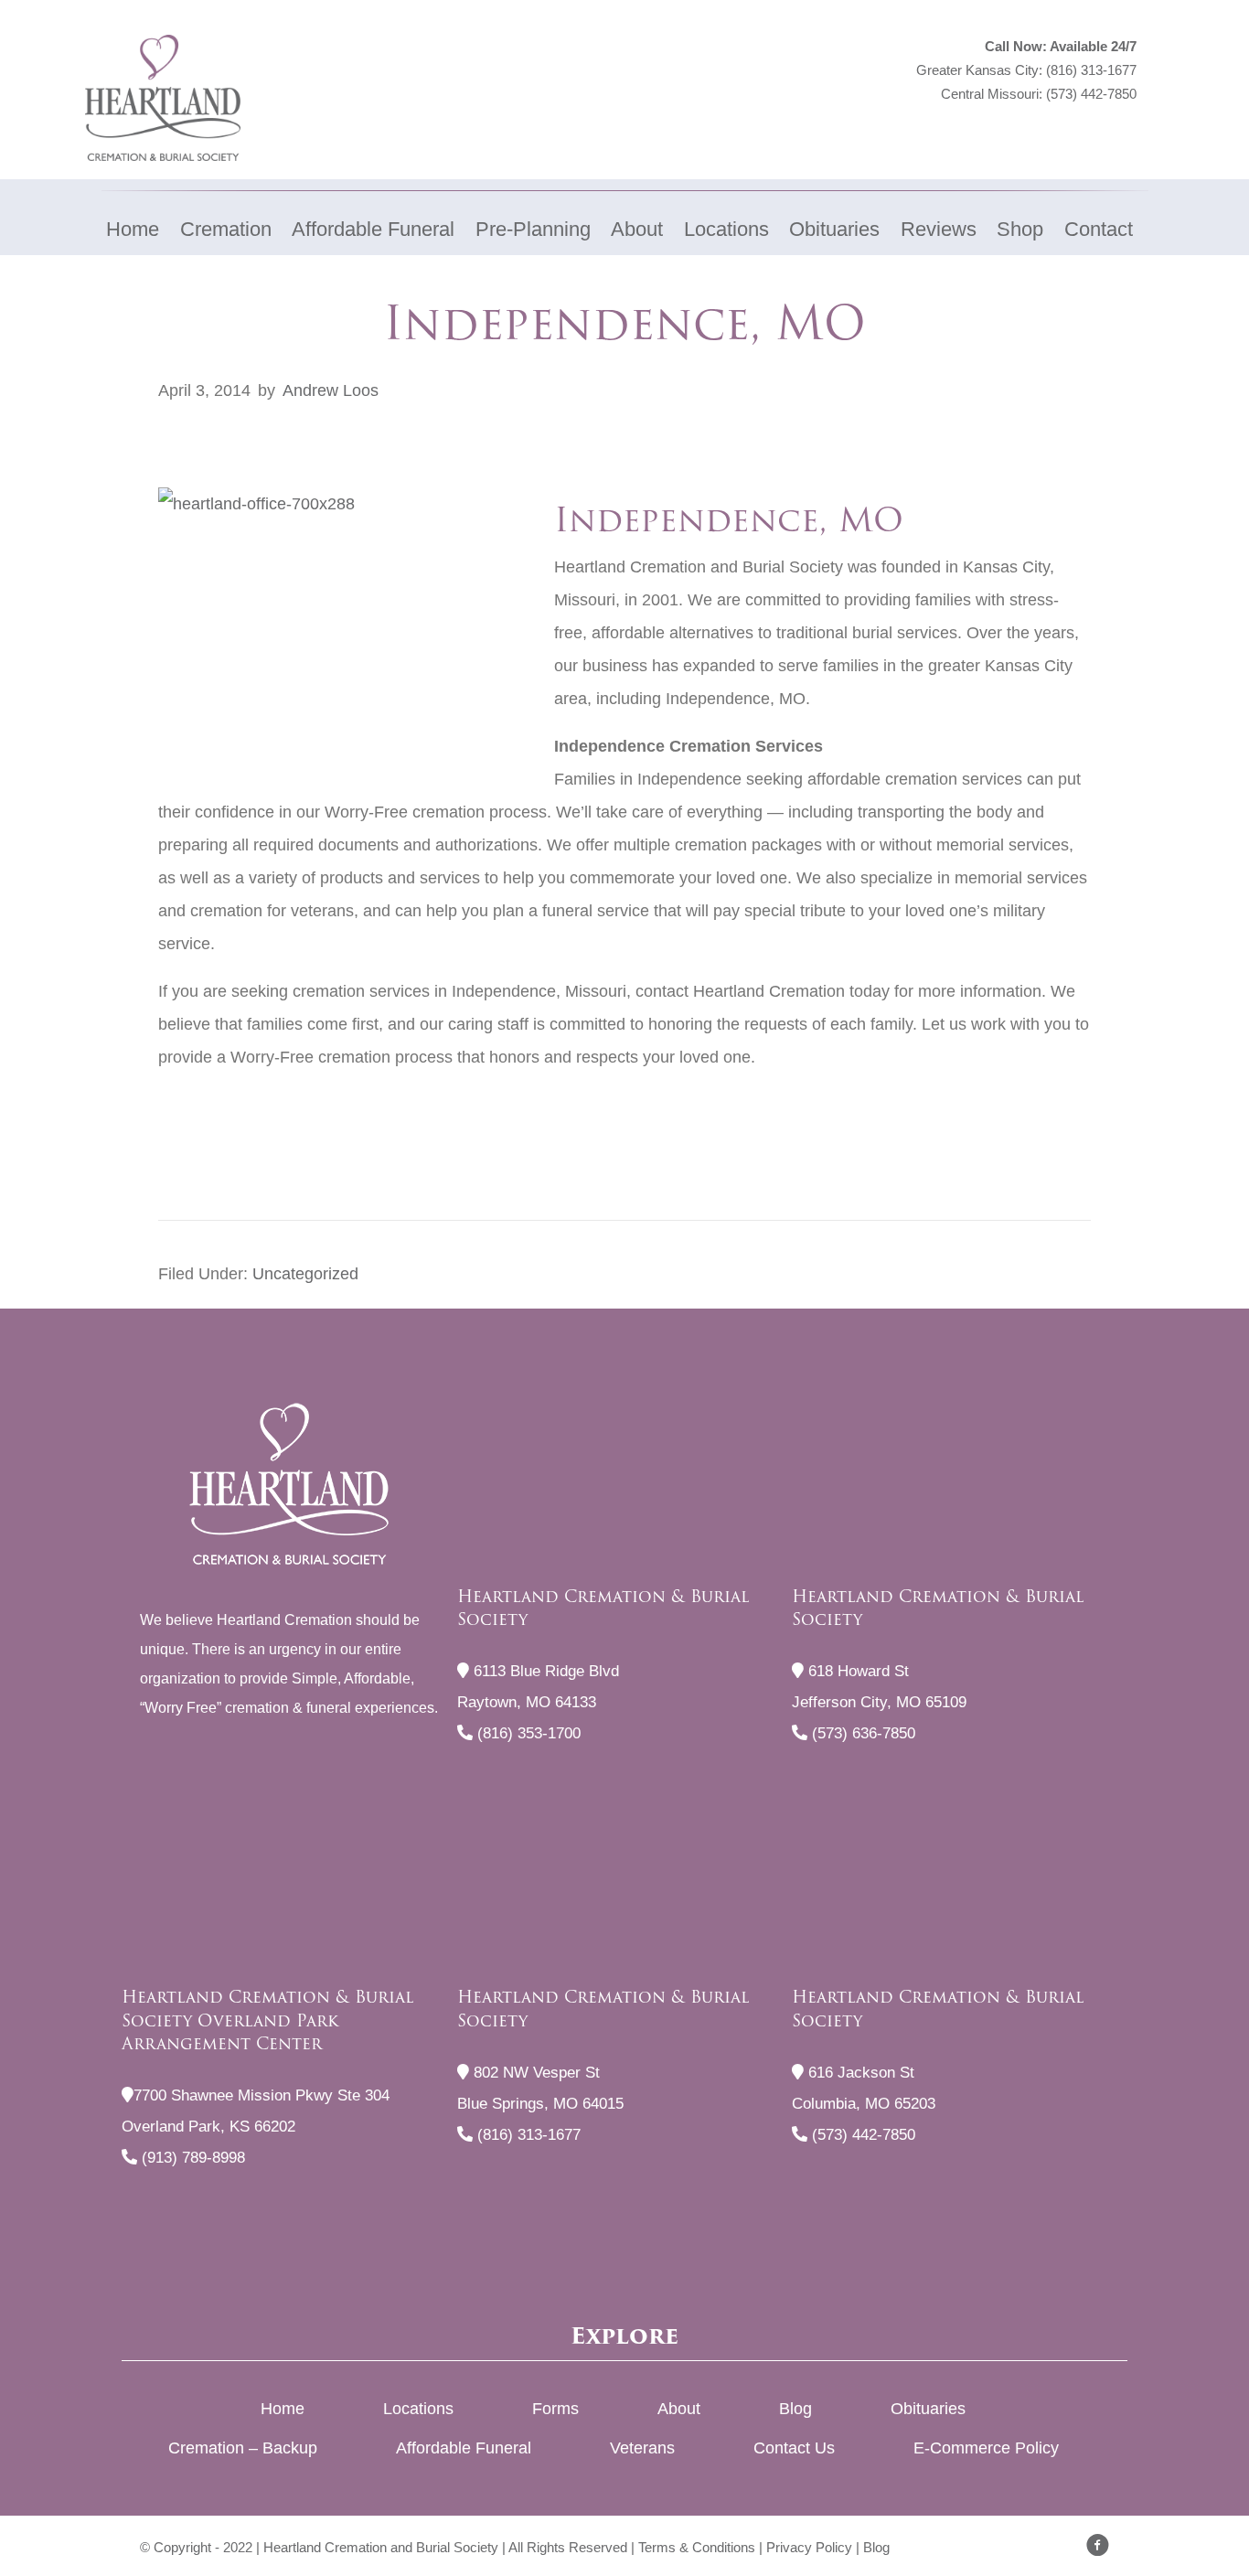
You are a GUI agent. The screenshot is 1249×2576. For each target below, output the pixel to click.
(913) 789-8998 (191, 2158)
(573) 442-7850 (1091, 94)
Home (283, 2409)
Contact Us (794, 2448)
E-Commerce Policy (986, 2448)
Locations (418, 2409)
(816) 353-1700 (527, 1733)
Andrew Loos (331, 390)
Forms (555, 2409)
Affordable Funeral (464, 2448)
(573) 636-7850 (861, 1733)
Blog (795, 2409)
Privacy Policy (809, 2547)
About (679, 2409)
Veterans (642, 2448)
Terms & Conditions (697, 2547)
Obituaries (928, 2409)
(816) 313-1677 (1091, 70)
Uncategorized (305, 1274)
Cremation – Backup (243, 2448)
